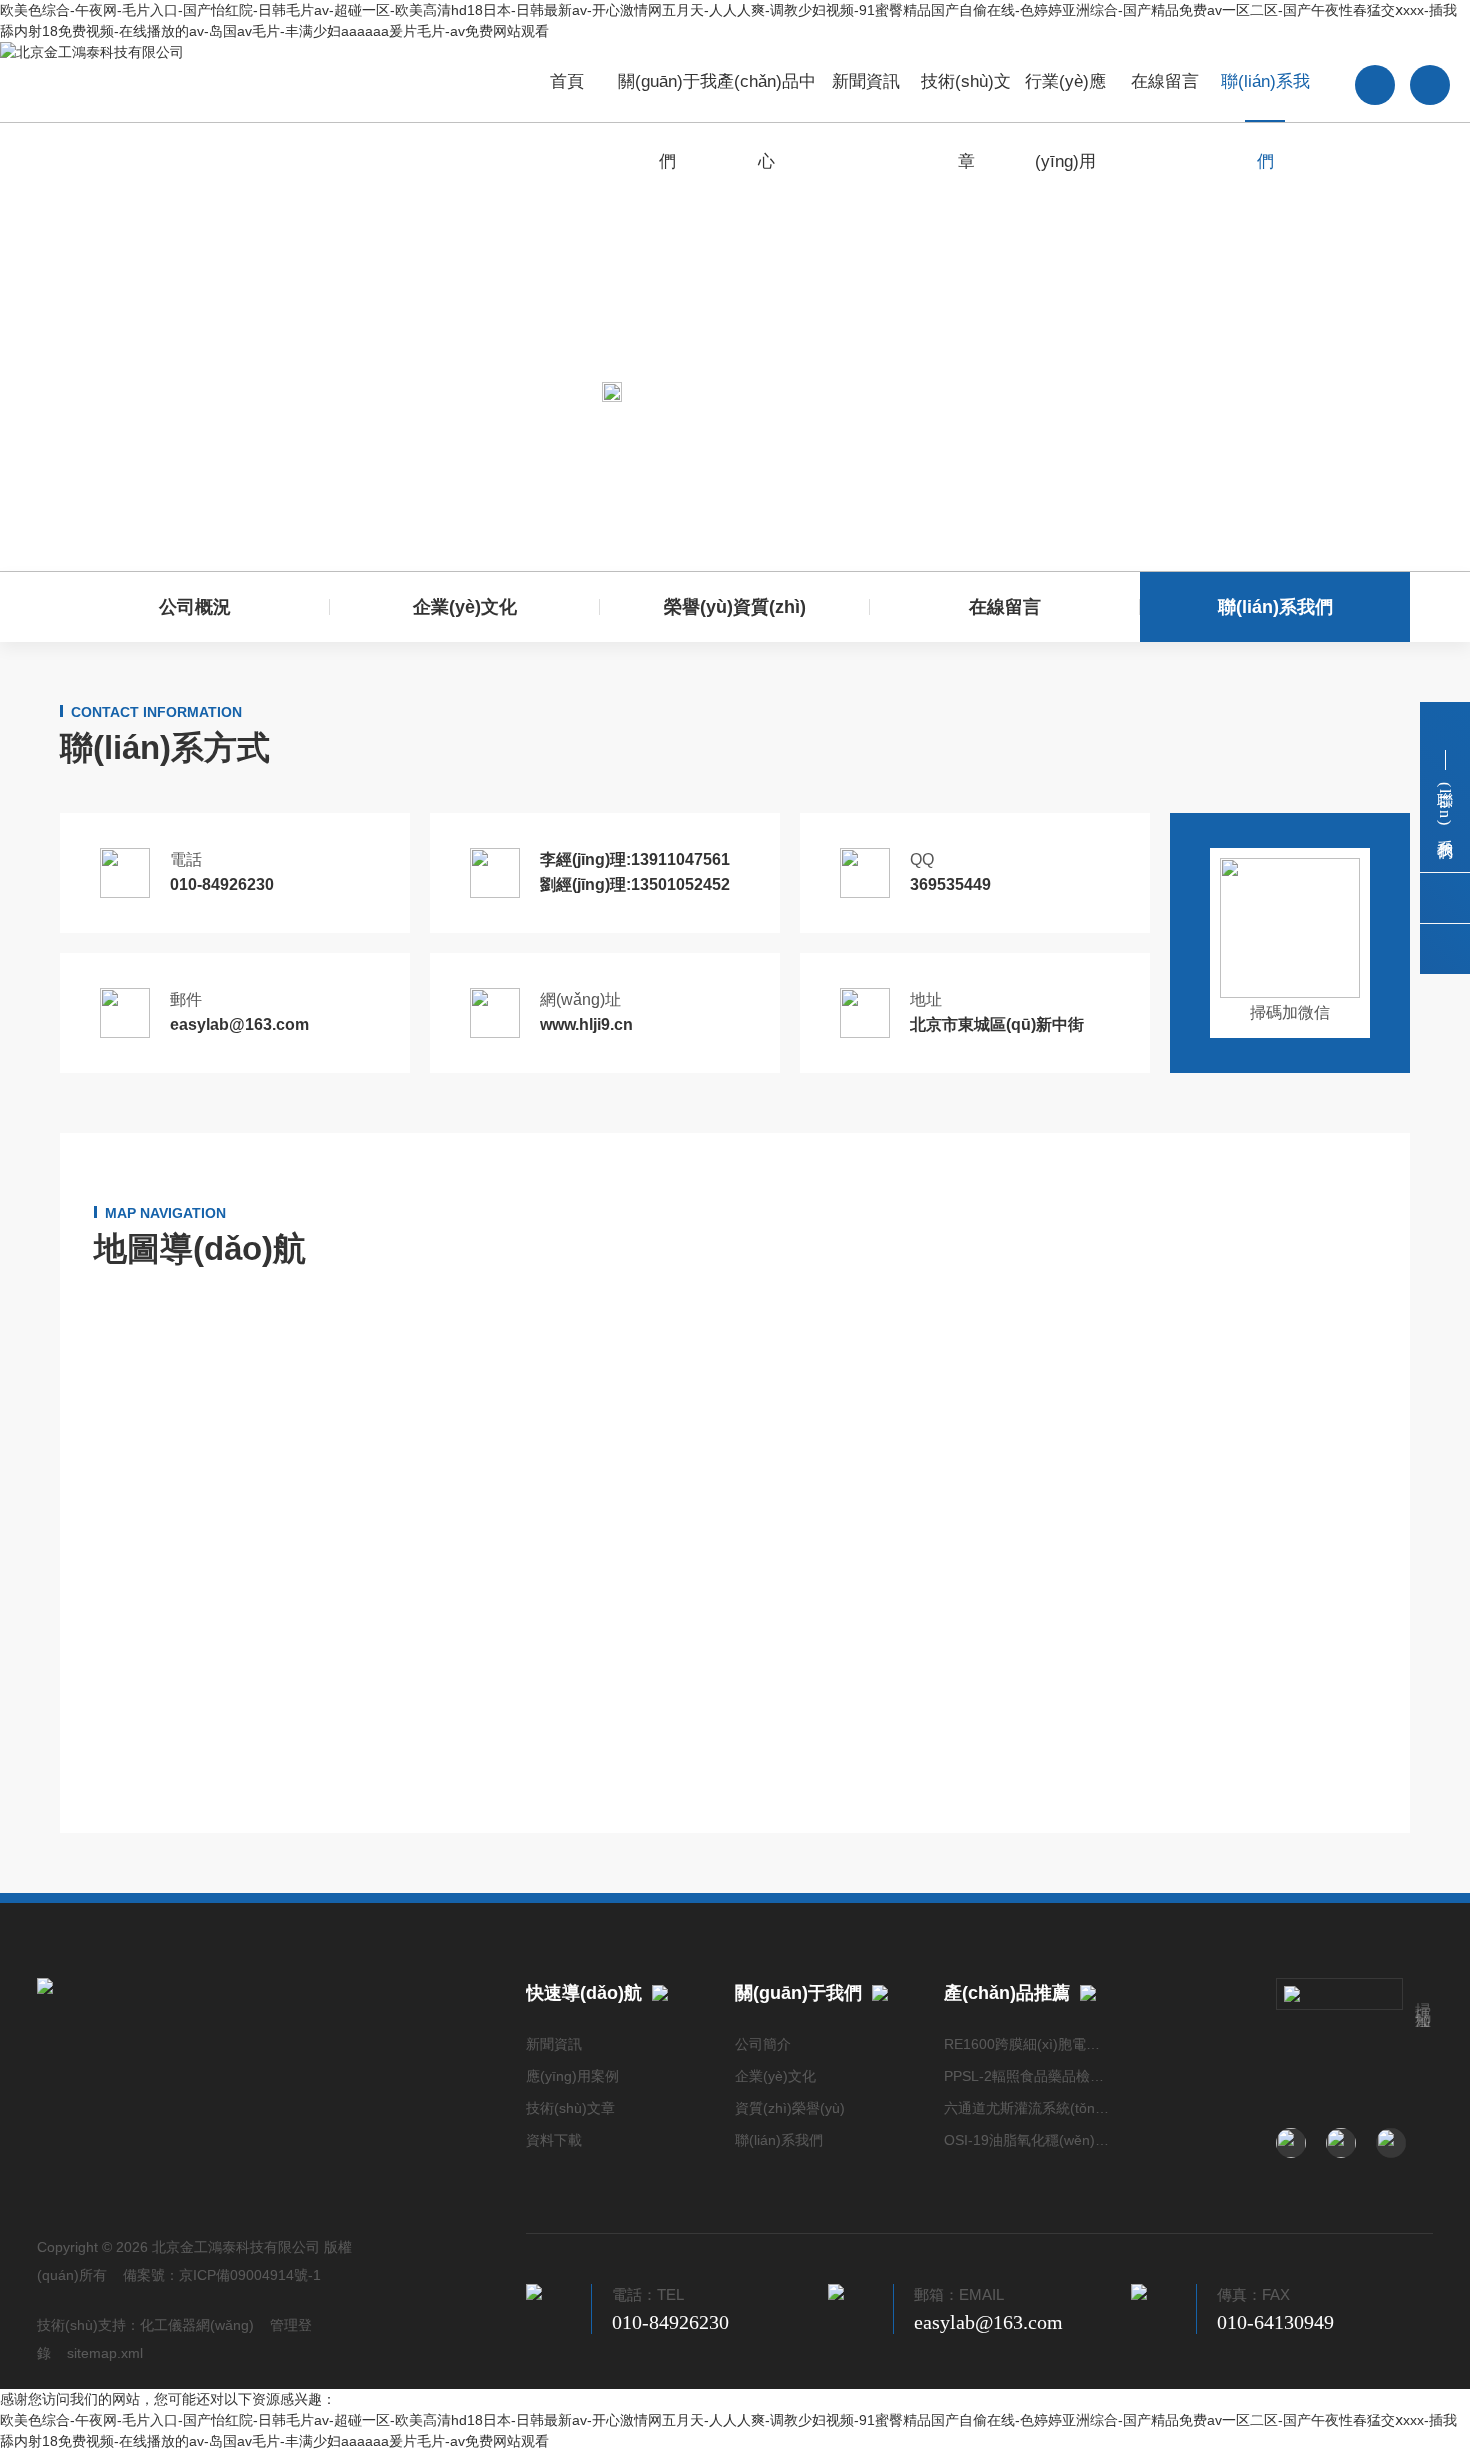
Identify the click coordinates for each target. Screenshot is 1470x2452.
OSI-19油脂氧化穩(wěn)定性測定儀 (1028, 2140)
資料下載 (554, 2140)
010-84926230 (670, 2322)
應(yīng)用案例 (572, 2076)
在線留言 (1165, 81)
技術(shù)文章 (966, 97)
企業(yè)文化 (465, 607)
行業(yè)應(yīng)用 (1065, 97)
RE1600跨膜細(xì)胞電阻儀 (1028, 2044)
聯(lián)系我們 (1265, 97)
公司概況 (195, 607)
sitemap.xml (105, 2353)
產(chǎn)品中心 (766, 97)
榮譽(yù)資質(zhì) (735, 607)
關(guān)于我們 (667, 97)
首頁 (567, 81)
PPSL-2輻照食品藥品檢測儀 (1028, 2076)
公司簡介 (763, 2044)
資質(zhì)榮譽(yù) (790, 2108)
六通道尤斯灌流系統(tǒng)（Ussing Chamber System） (1028, 2108)
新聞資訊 (866, 81)
